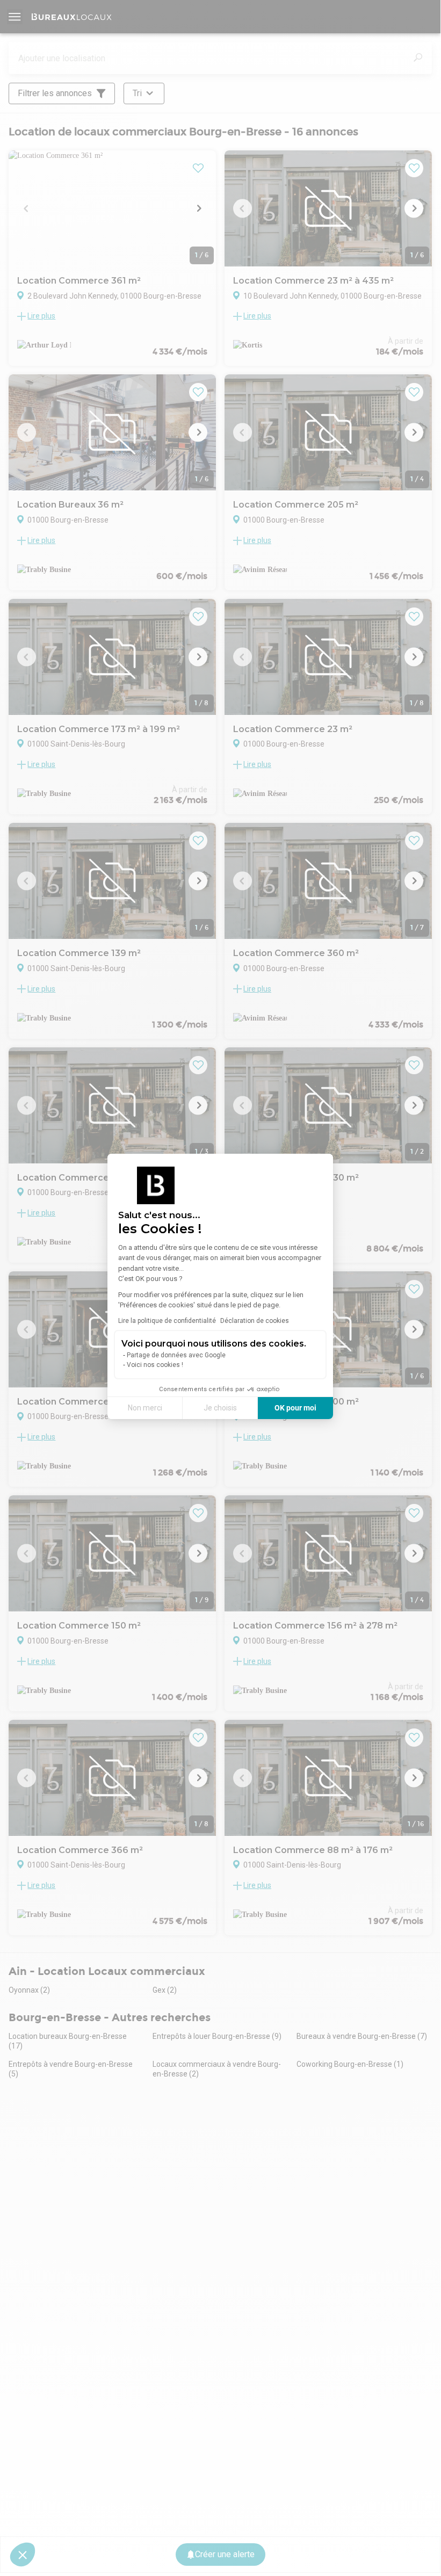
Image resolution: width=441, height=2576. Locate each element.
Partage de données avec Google (176, 1355)
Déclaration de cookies (255, 1321)
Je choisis (220, 1408)
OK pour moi (295, 1408)
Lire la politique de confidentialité (167, 1321)
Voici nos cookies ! (155, 1365)
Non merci (145, 1408)
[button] (23, 2555)
